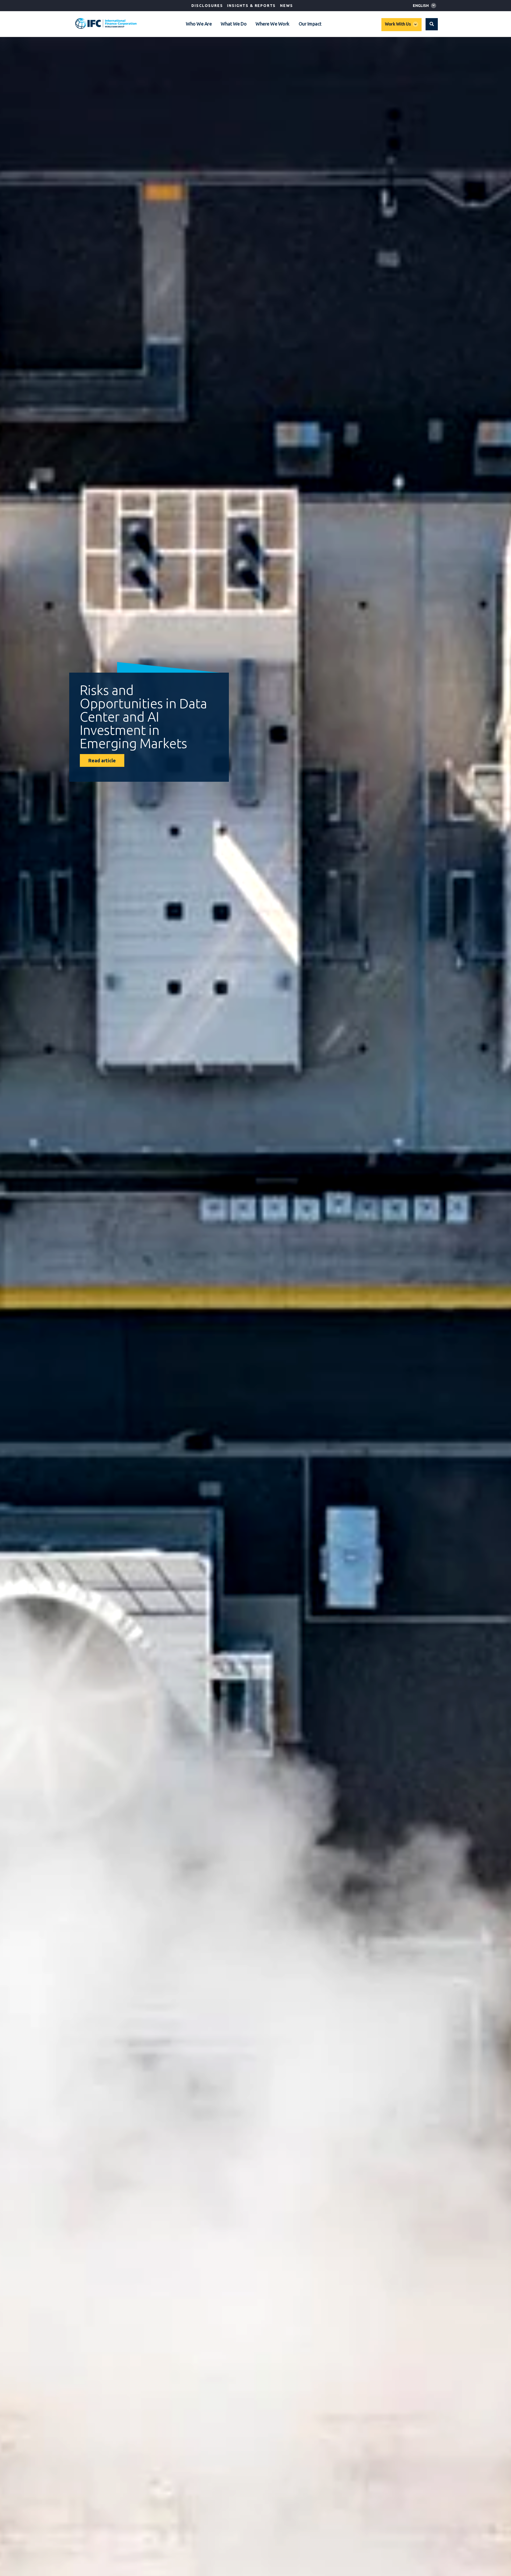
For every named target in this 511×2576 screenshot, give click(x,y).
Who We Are (199, 24)
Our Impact (310, 24)
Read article (102, 760)
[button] (432, 24)
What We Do (234, 24)
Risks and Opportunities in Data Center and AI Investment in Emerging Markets (143, 717)
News (286, 6)
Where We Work (273, 24)
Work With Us (398, 24)
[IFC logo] (106, 23)
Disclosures (207, 6)
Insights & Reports (251, 6)
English (421, 6)
